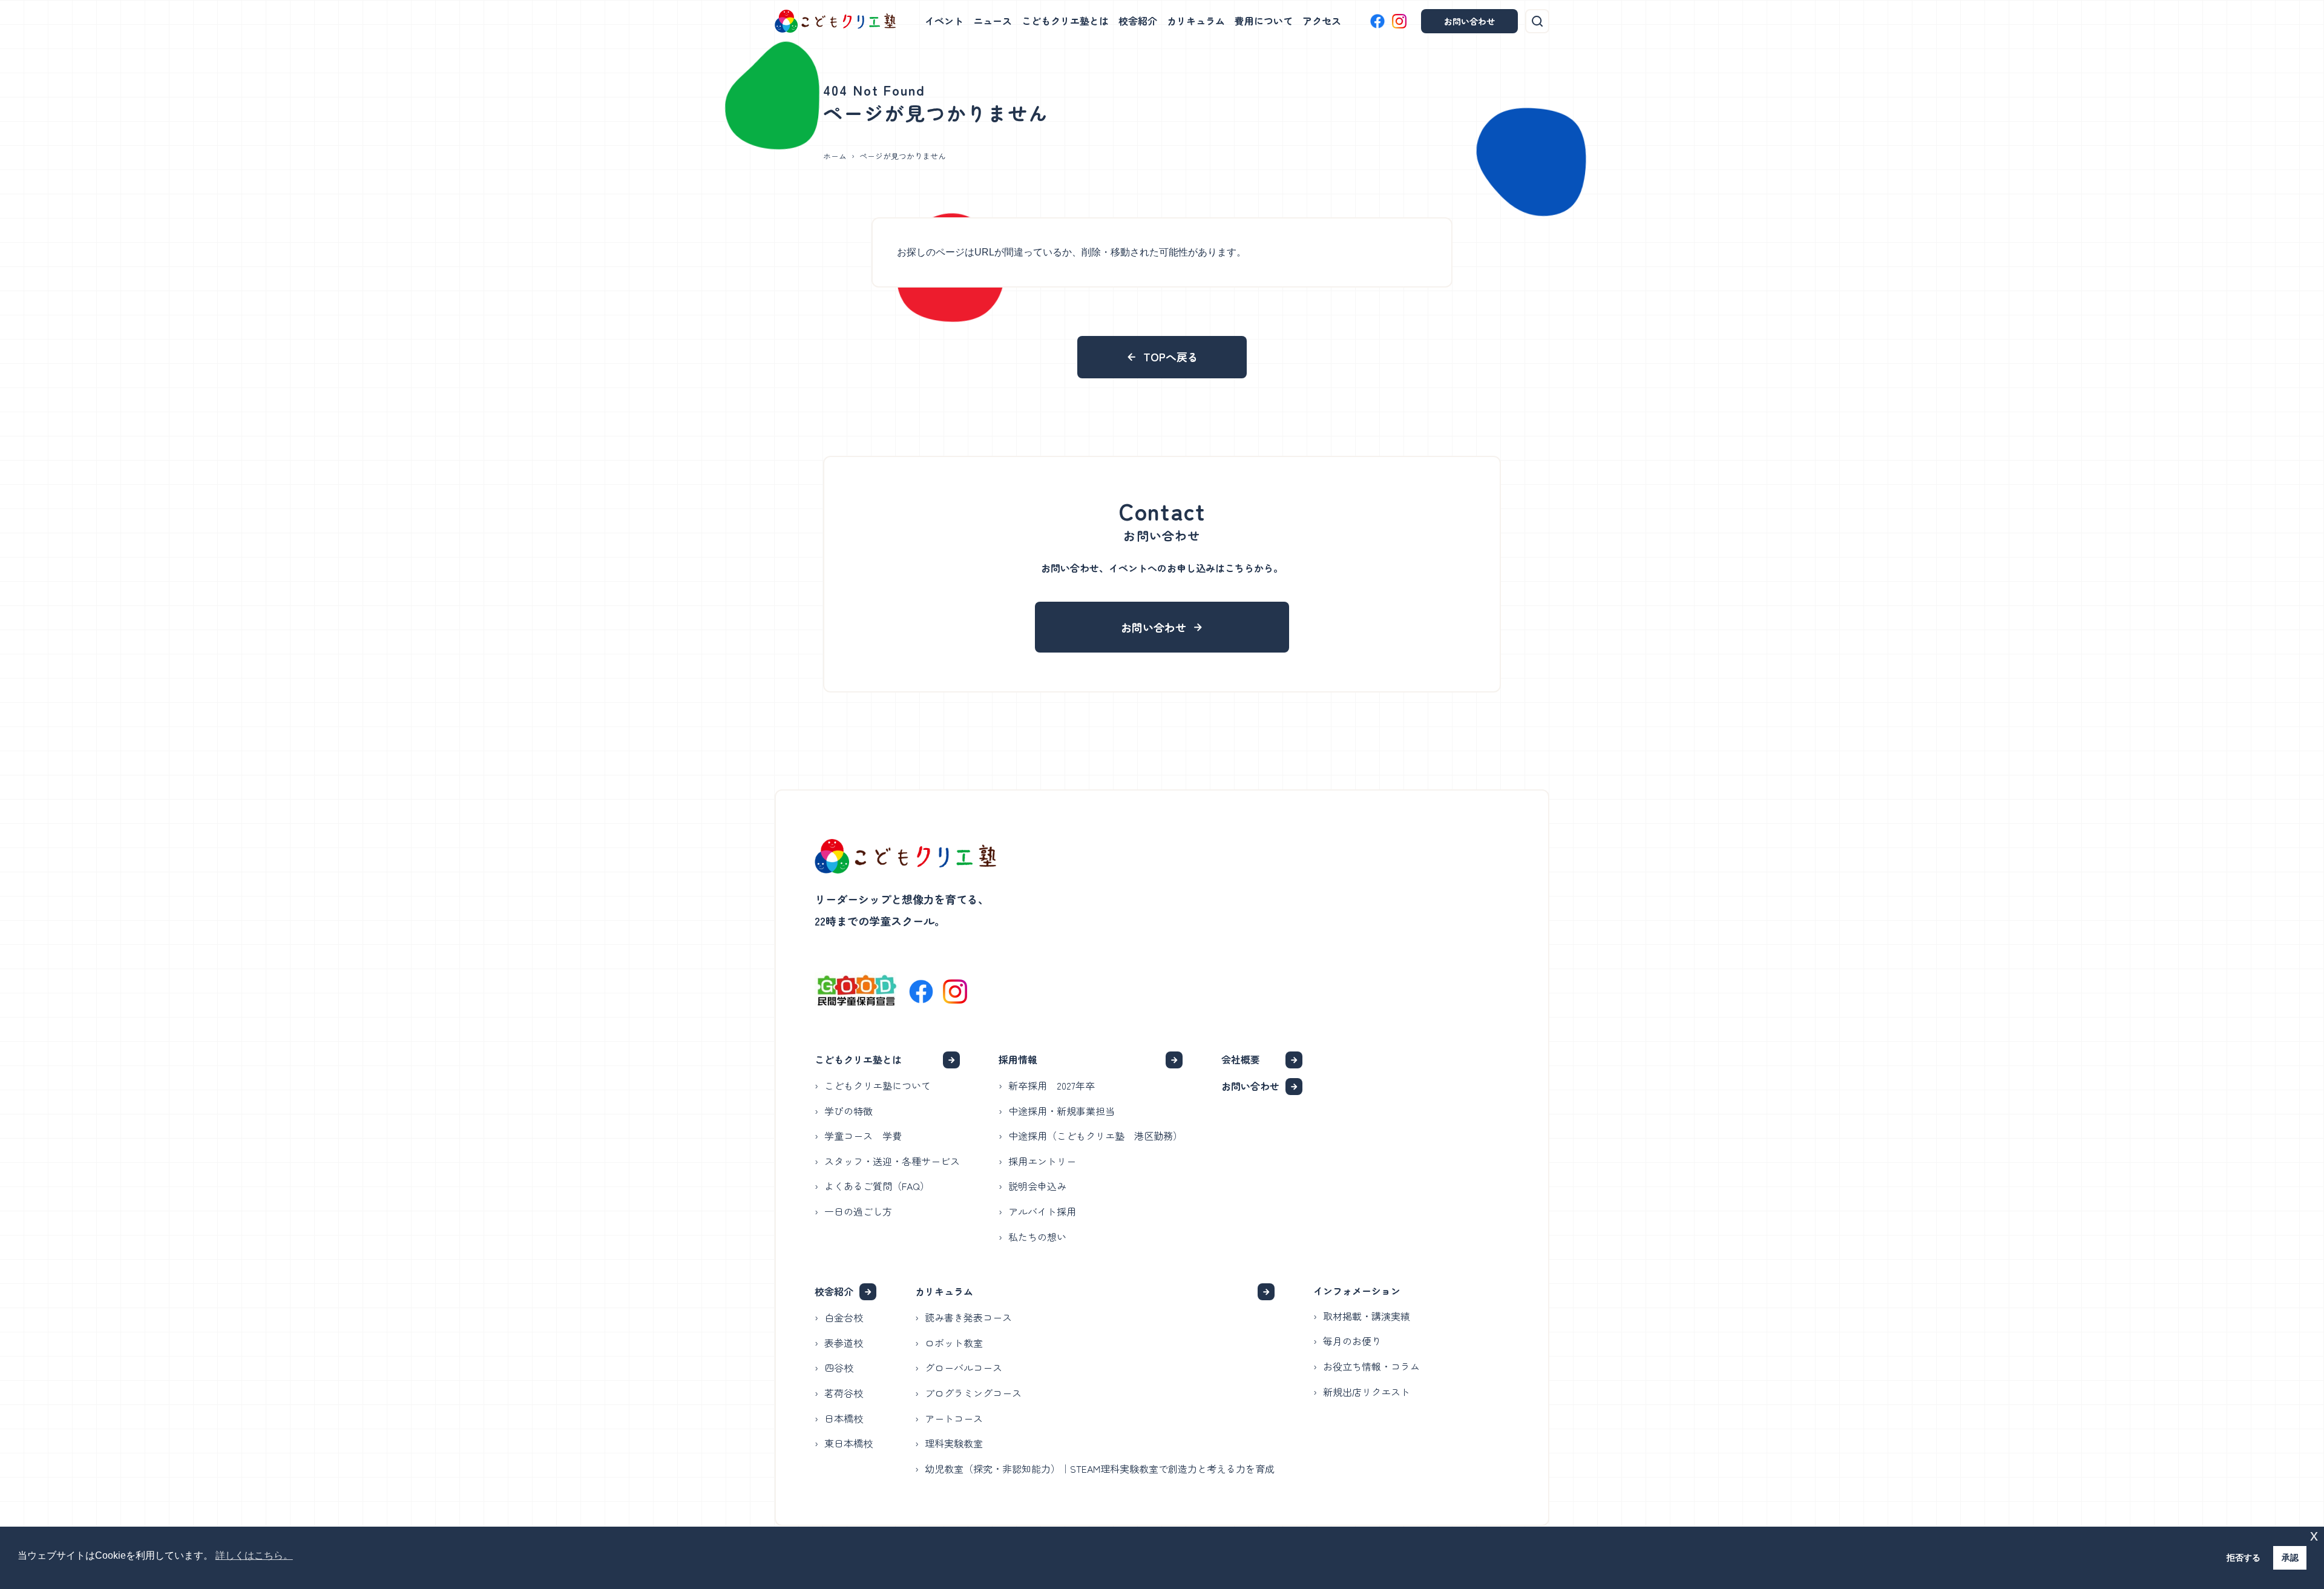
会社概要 (1241, 1059)
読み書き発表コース (968, 1317)
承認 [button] (2290, 1558)
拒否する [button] (2244, 1558)
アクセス (1322, 21)
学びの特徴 (849, 1111)
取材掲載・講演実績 (1367, 1316)
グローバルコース (963, 1367)
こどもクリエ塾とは (1065, 21)
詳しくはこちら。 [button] (254, 1555)
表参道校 (844, 1343)
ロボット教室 (954, 1343)
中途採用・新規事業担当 (1062, 1111)
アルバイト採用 (1042, 1211)
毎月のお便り (1352, 1341)
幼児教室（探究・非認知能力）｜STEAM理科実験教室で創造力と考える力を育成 (1100, 1469)
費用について (1264, 21)
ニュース (993, 21)
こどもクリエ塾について (878, 1085)
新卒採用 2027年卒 (1052, 1085)
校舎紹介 (1138, 21)
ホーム (835, 156)
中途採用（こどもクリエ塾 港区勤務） (1095, 1136)
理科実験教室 (954, 1443)
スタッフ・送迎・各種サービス (892, 1161)
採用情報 (1018, 1059)
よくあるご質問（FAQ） (877, 1186)
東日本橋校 (849, 1443)
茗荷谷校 (844, 1393)
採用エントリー (1042, 1161)
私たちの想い (1037, 1237)
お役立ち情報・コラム (1371, 1366)
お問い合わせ (1469, 21)
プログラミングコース (973, 1393)
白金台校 (844, 1317)
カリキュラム (1196, 21)
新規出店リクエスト (1367, 1392)
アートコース (954, 1418)
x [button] (2314, 1535)
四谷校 (839, 1367)
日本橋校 (844, 1418)
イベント (944, 21)
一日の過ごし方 (858, 1211)
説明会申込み (1037, 1186)
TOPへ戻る (1171, 357)
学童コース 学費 (863, 1136)
